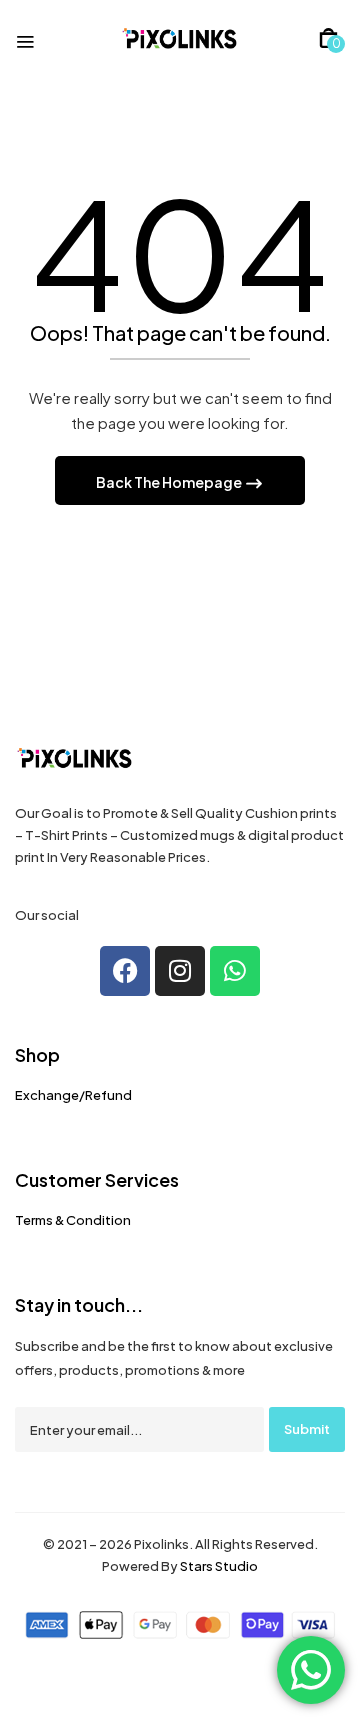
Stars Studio (219, 1566)
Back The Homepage (170, 482)
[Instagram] (180, 971)
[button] (328, 38)
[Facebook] (125, 971)
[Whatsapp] (235, 971)
